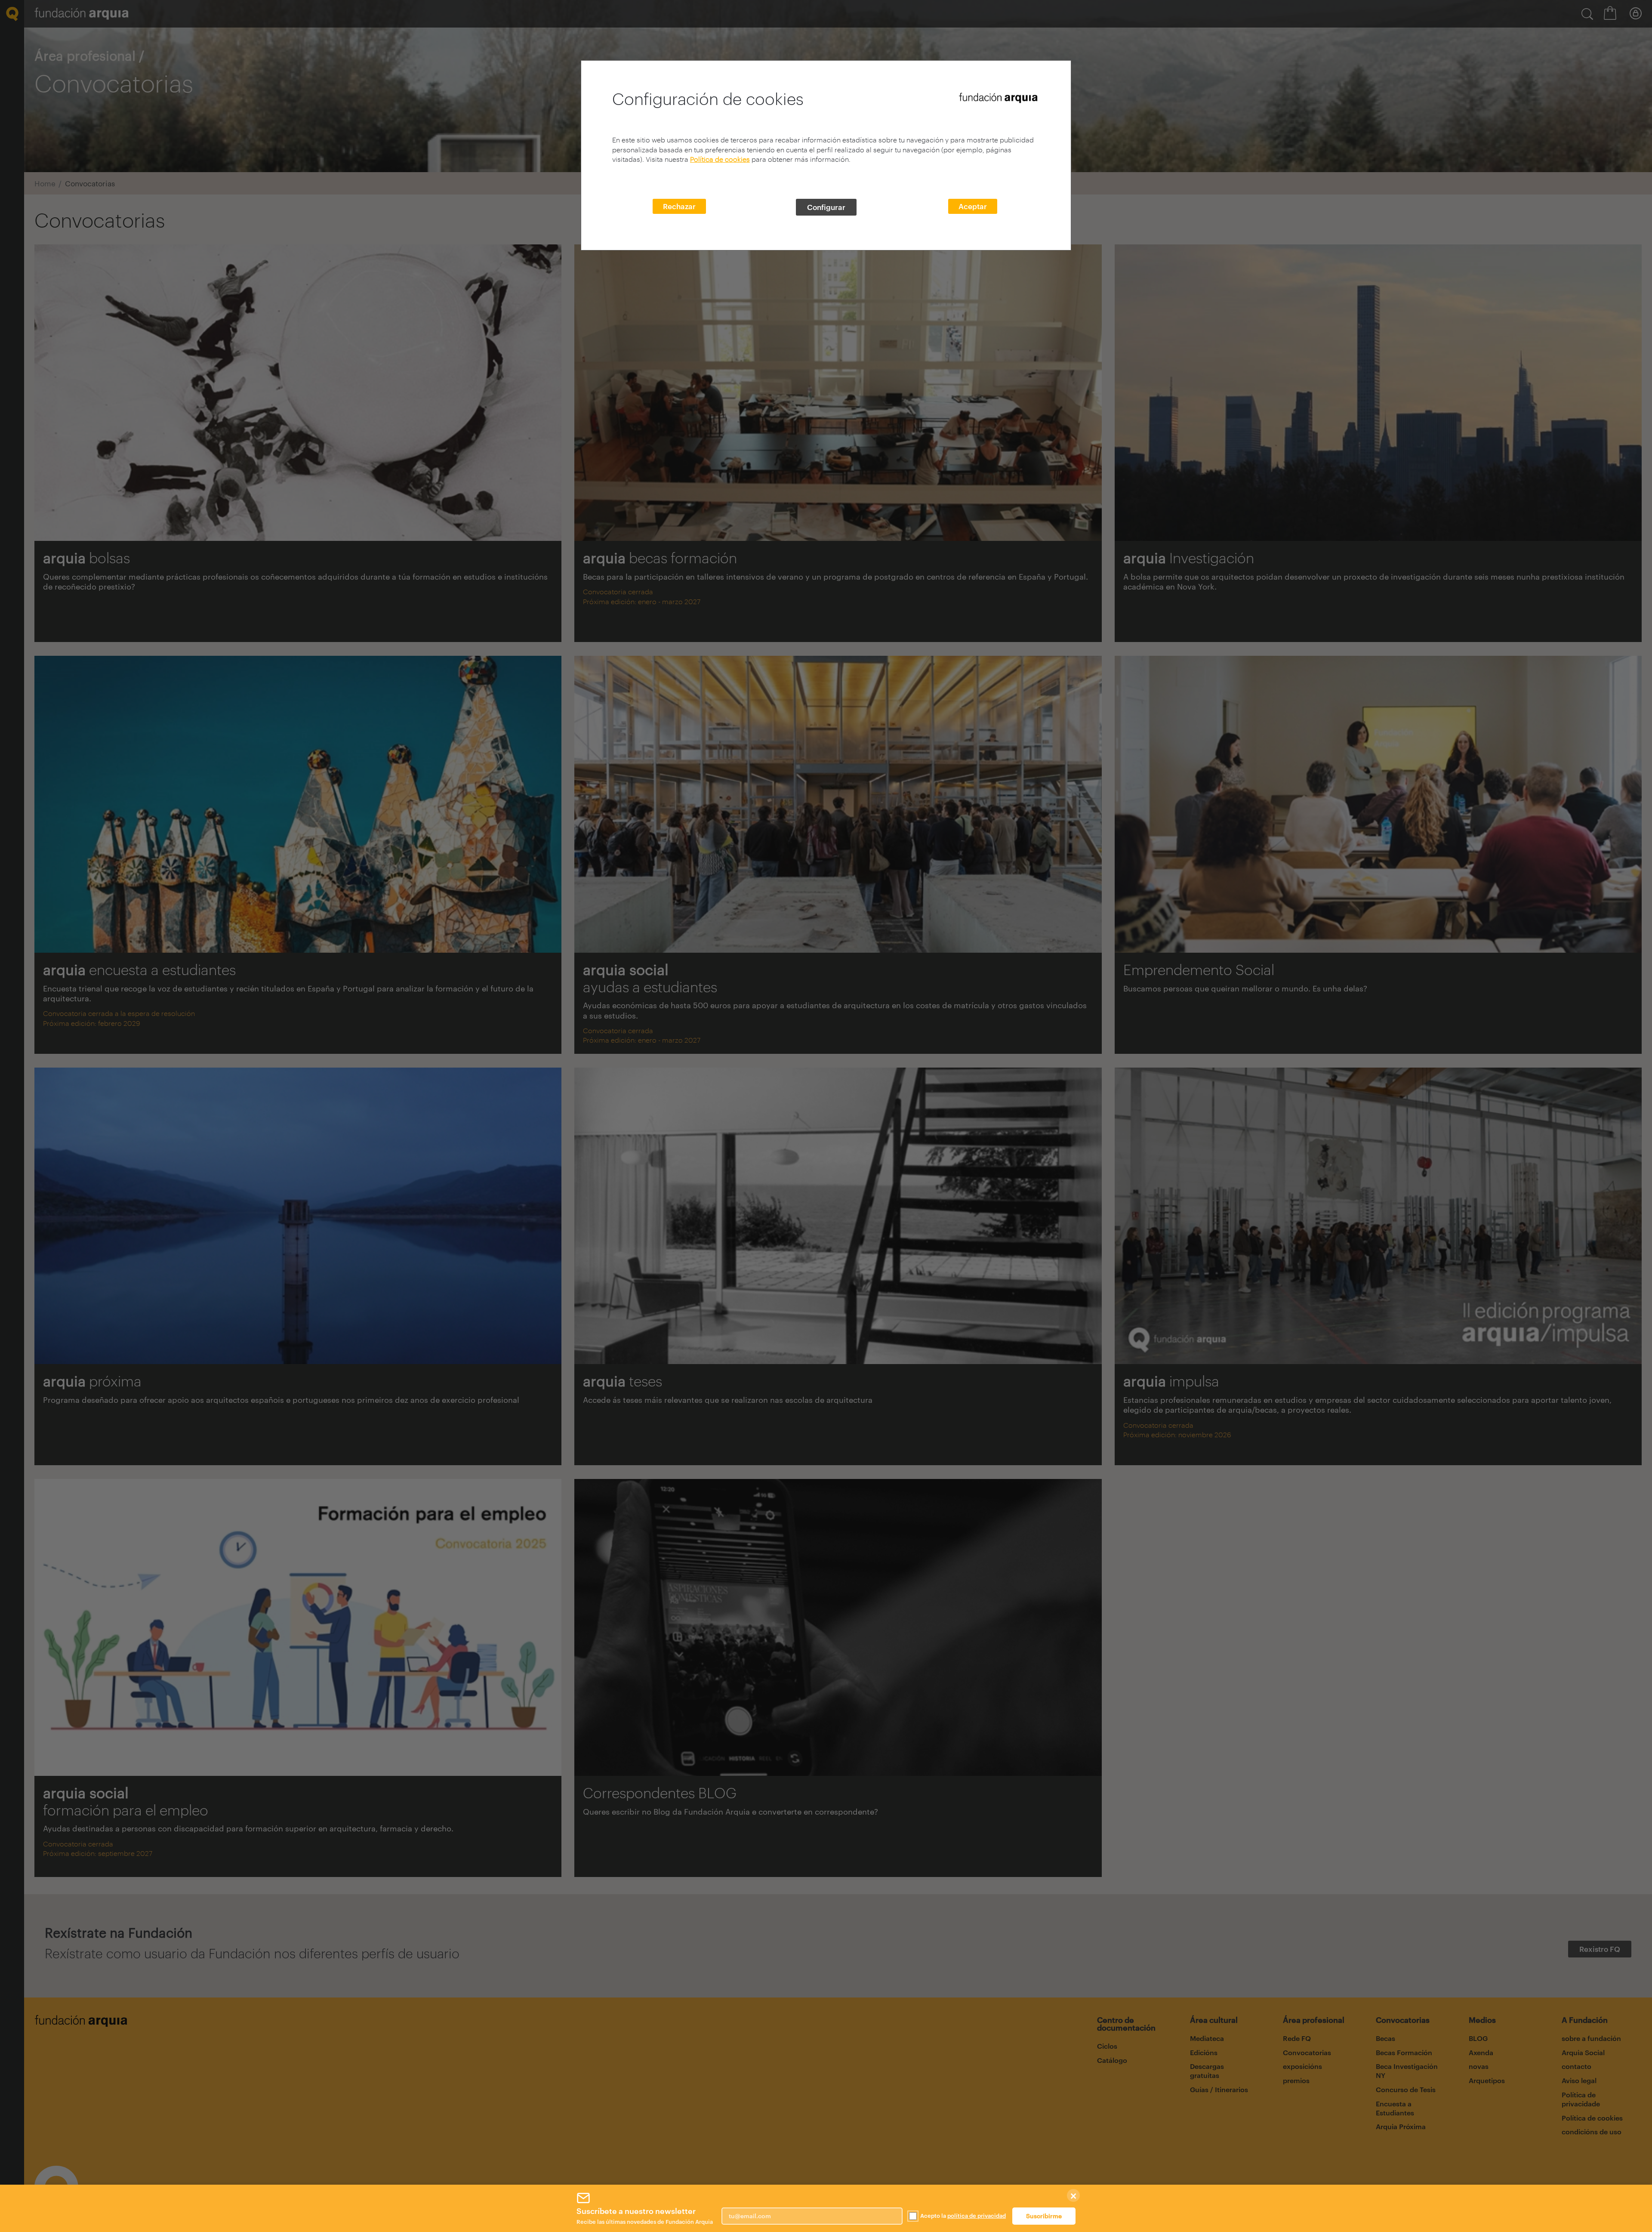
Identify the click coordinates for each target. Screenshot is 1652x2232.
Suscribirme (1044, 2216)
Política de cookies (720, 159)
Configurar (826, 207)
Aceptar (973, 206)
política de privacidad (977, 2216)
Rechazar (679, 206)
